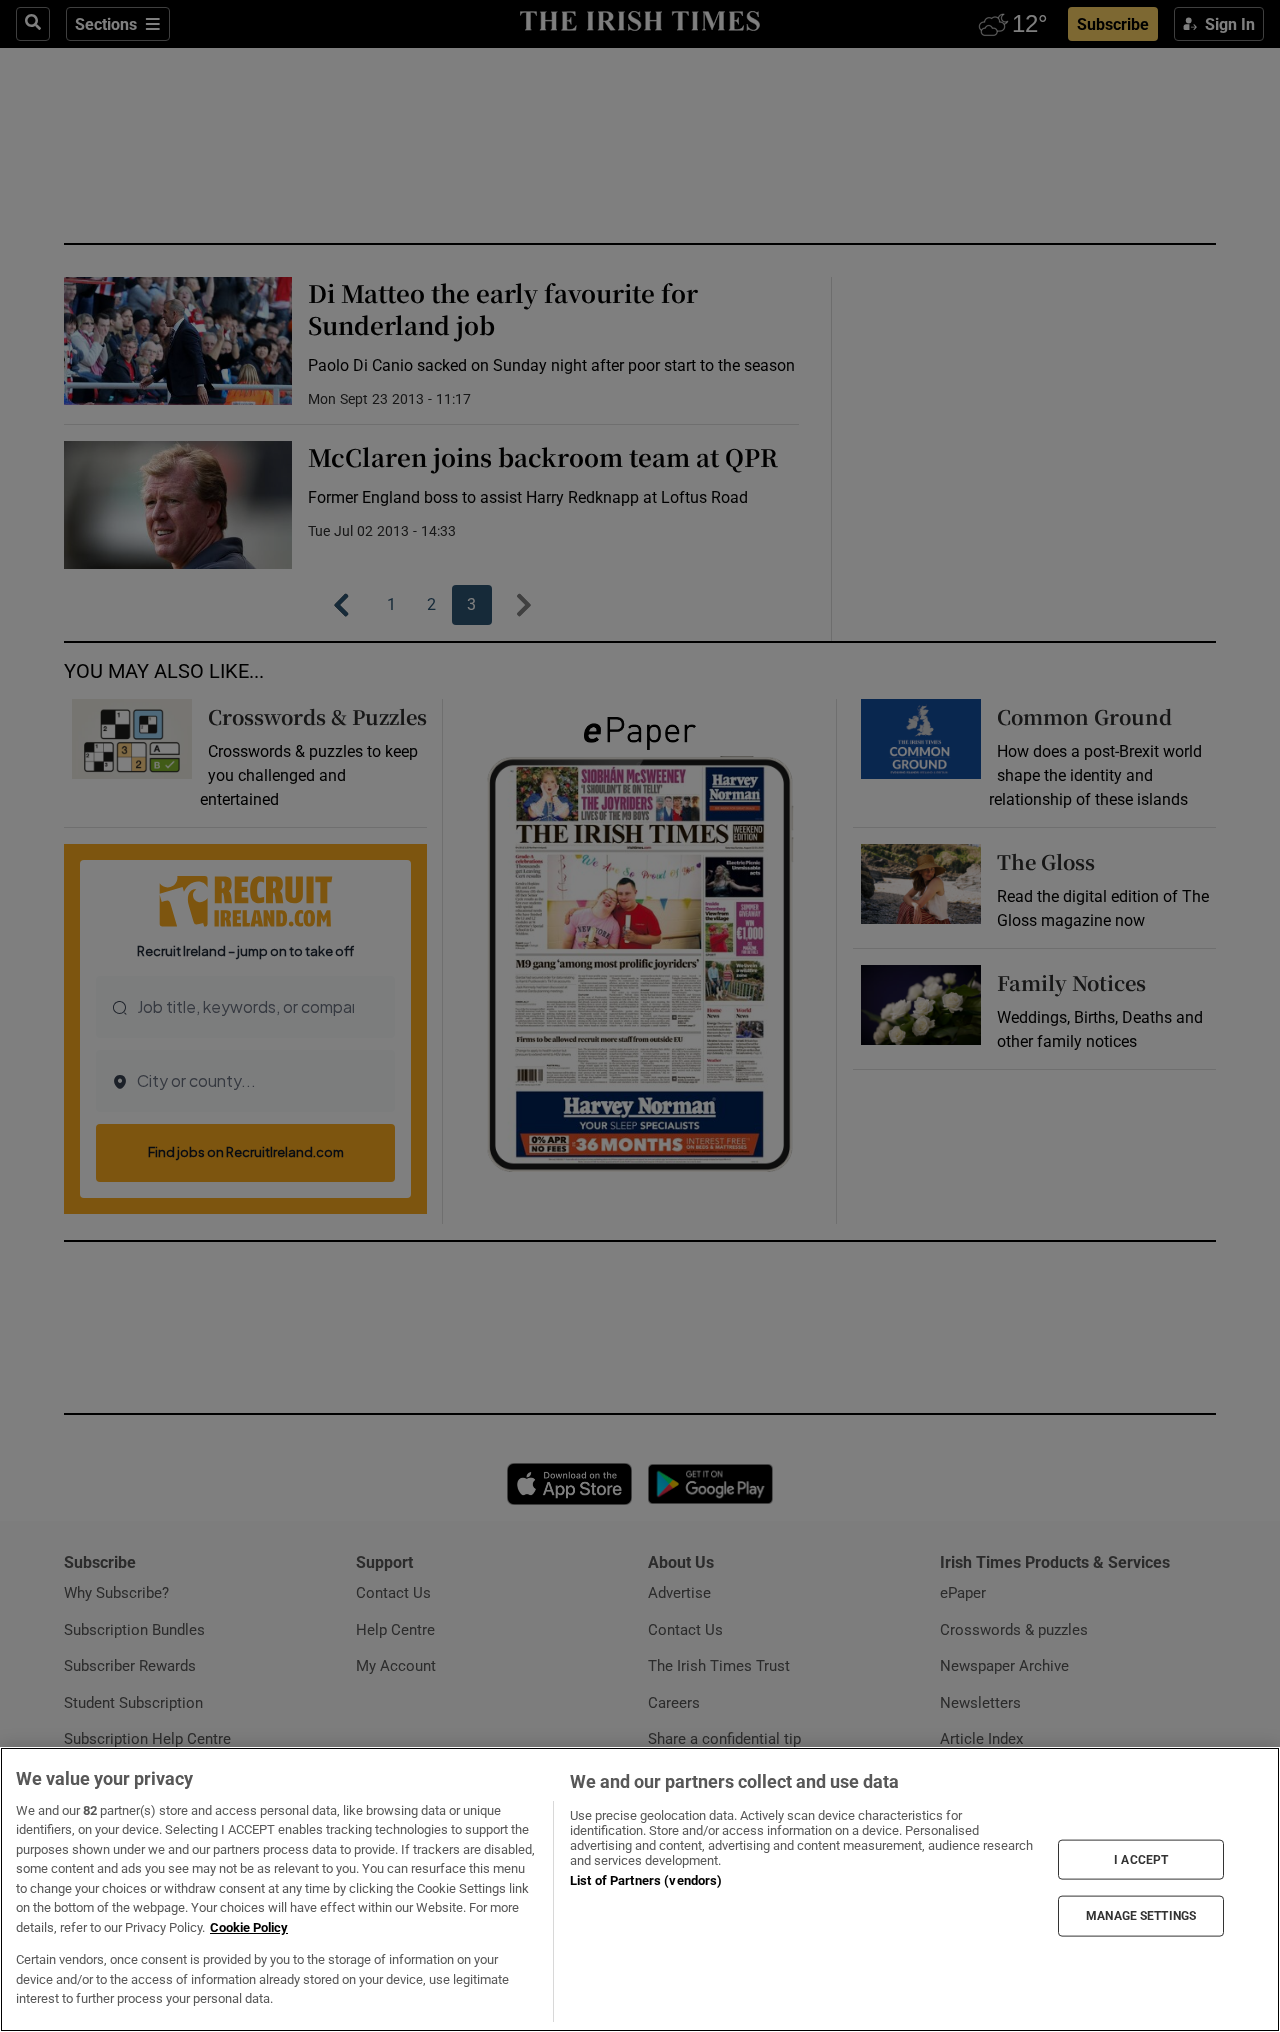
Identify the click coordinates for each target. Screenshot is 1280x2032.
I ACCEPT (1141, 1859)
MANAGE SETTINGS (1141, 1916)
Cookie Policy (249, 1927)
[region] (640, 1889)
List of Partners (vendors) (646, 1880)
